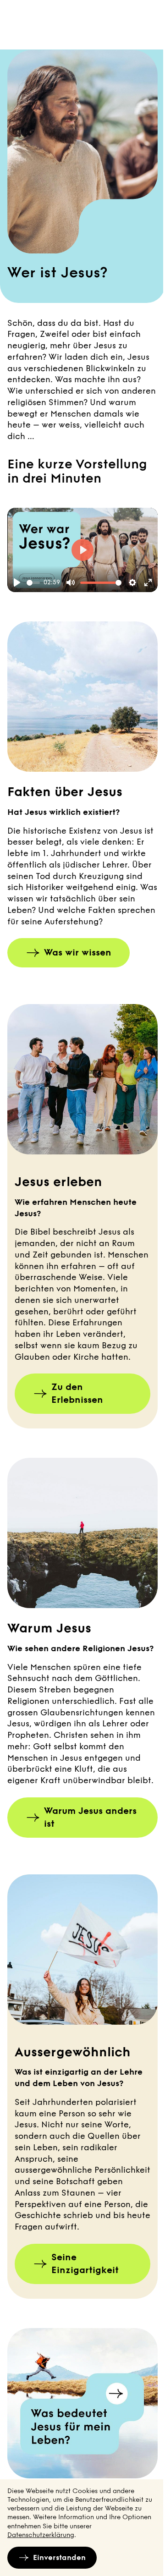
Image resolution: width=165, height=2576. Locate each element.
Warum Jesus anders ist (90, 1817)
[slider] (33, 583)
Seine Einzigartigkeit (85, 2264)
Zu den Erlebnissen (77, 1393)
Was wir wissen (78, 953)
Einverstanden (59, 2557)
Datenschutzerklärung (41, 2535)
